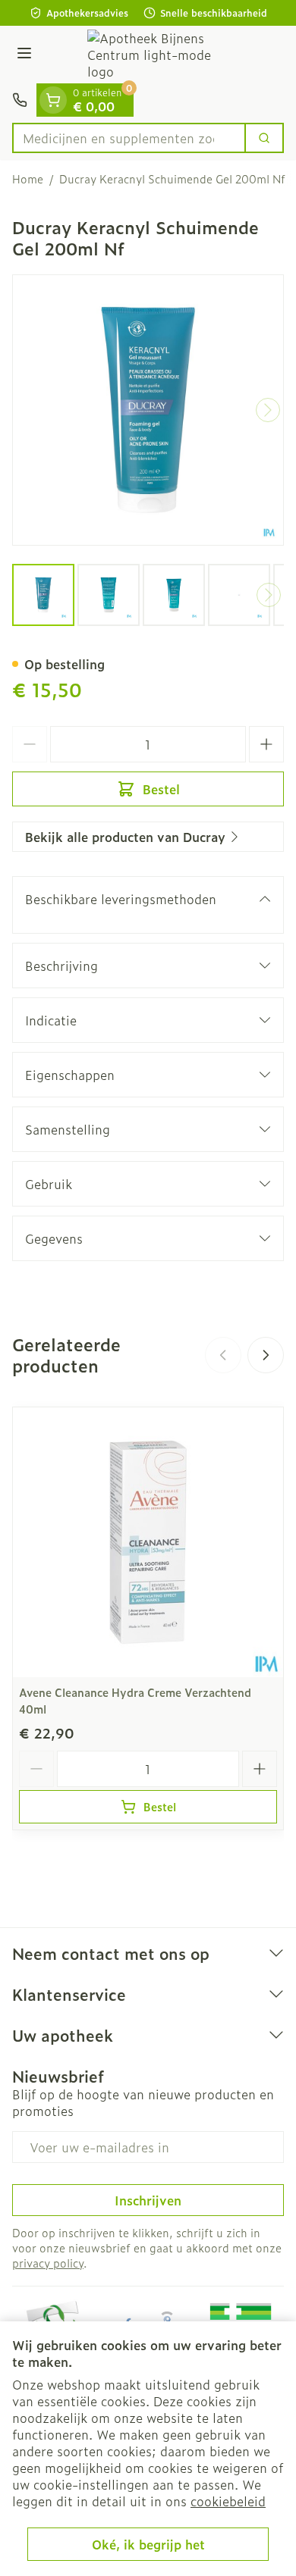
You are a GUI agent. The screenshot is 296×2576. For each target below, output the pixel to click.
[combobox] (129, 138)
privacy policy (48, 2263)
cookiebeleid (228, 2501)
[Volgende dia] (266, 1355)
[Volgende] (268, 410)
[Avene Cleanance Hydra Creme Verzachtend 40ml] (148, 1542)
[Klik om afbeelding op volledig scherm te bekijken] (148, 410)
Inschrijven (148, 2200)
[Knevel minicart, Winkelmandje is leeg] (53, 100)
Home (28, 179)
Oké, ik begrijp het (148, 2544)
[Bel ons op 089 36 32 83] (20, 100)
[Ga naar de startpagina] (163, 55)
